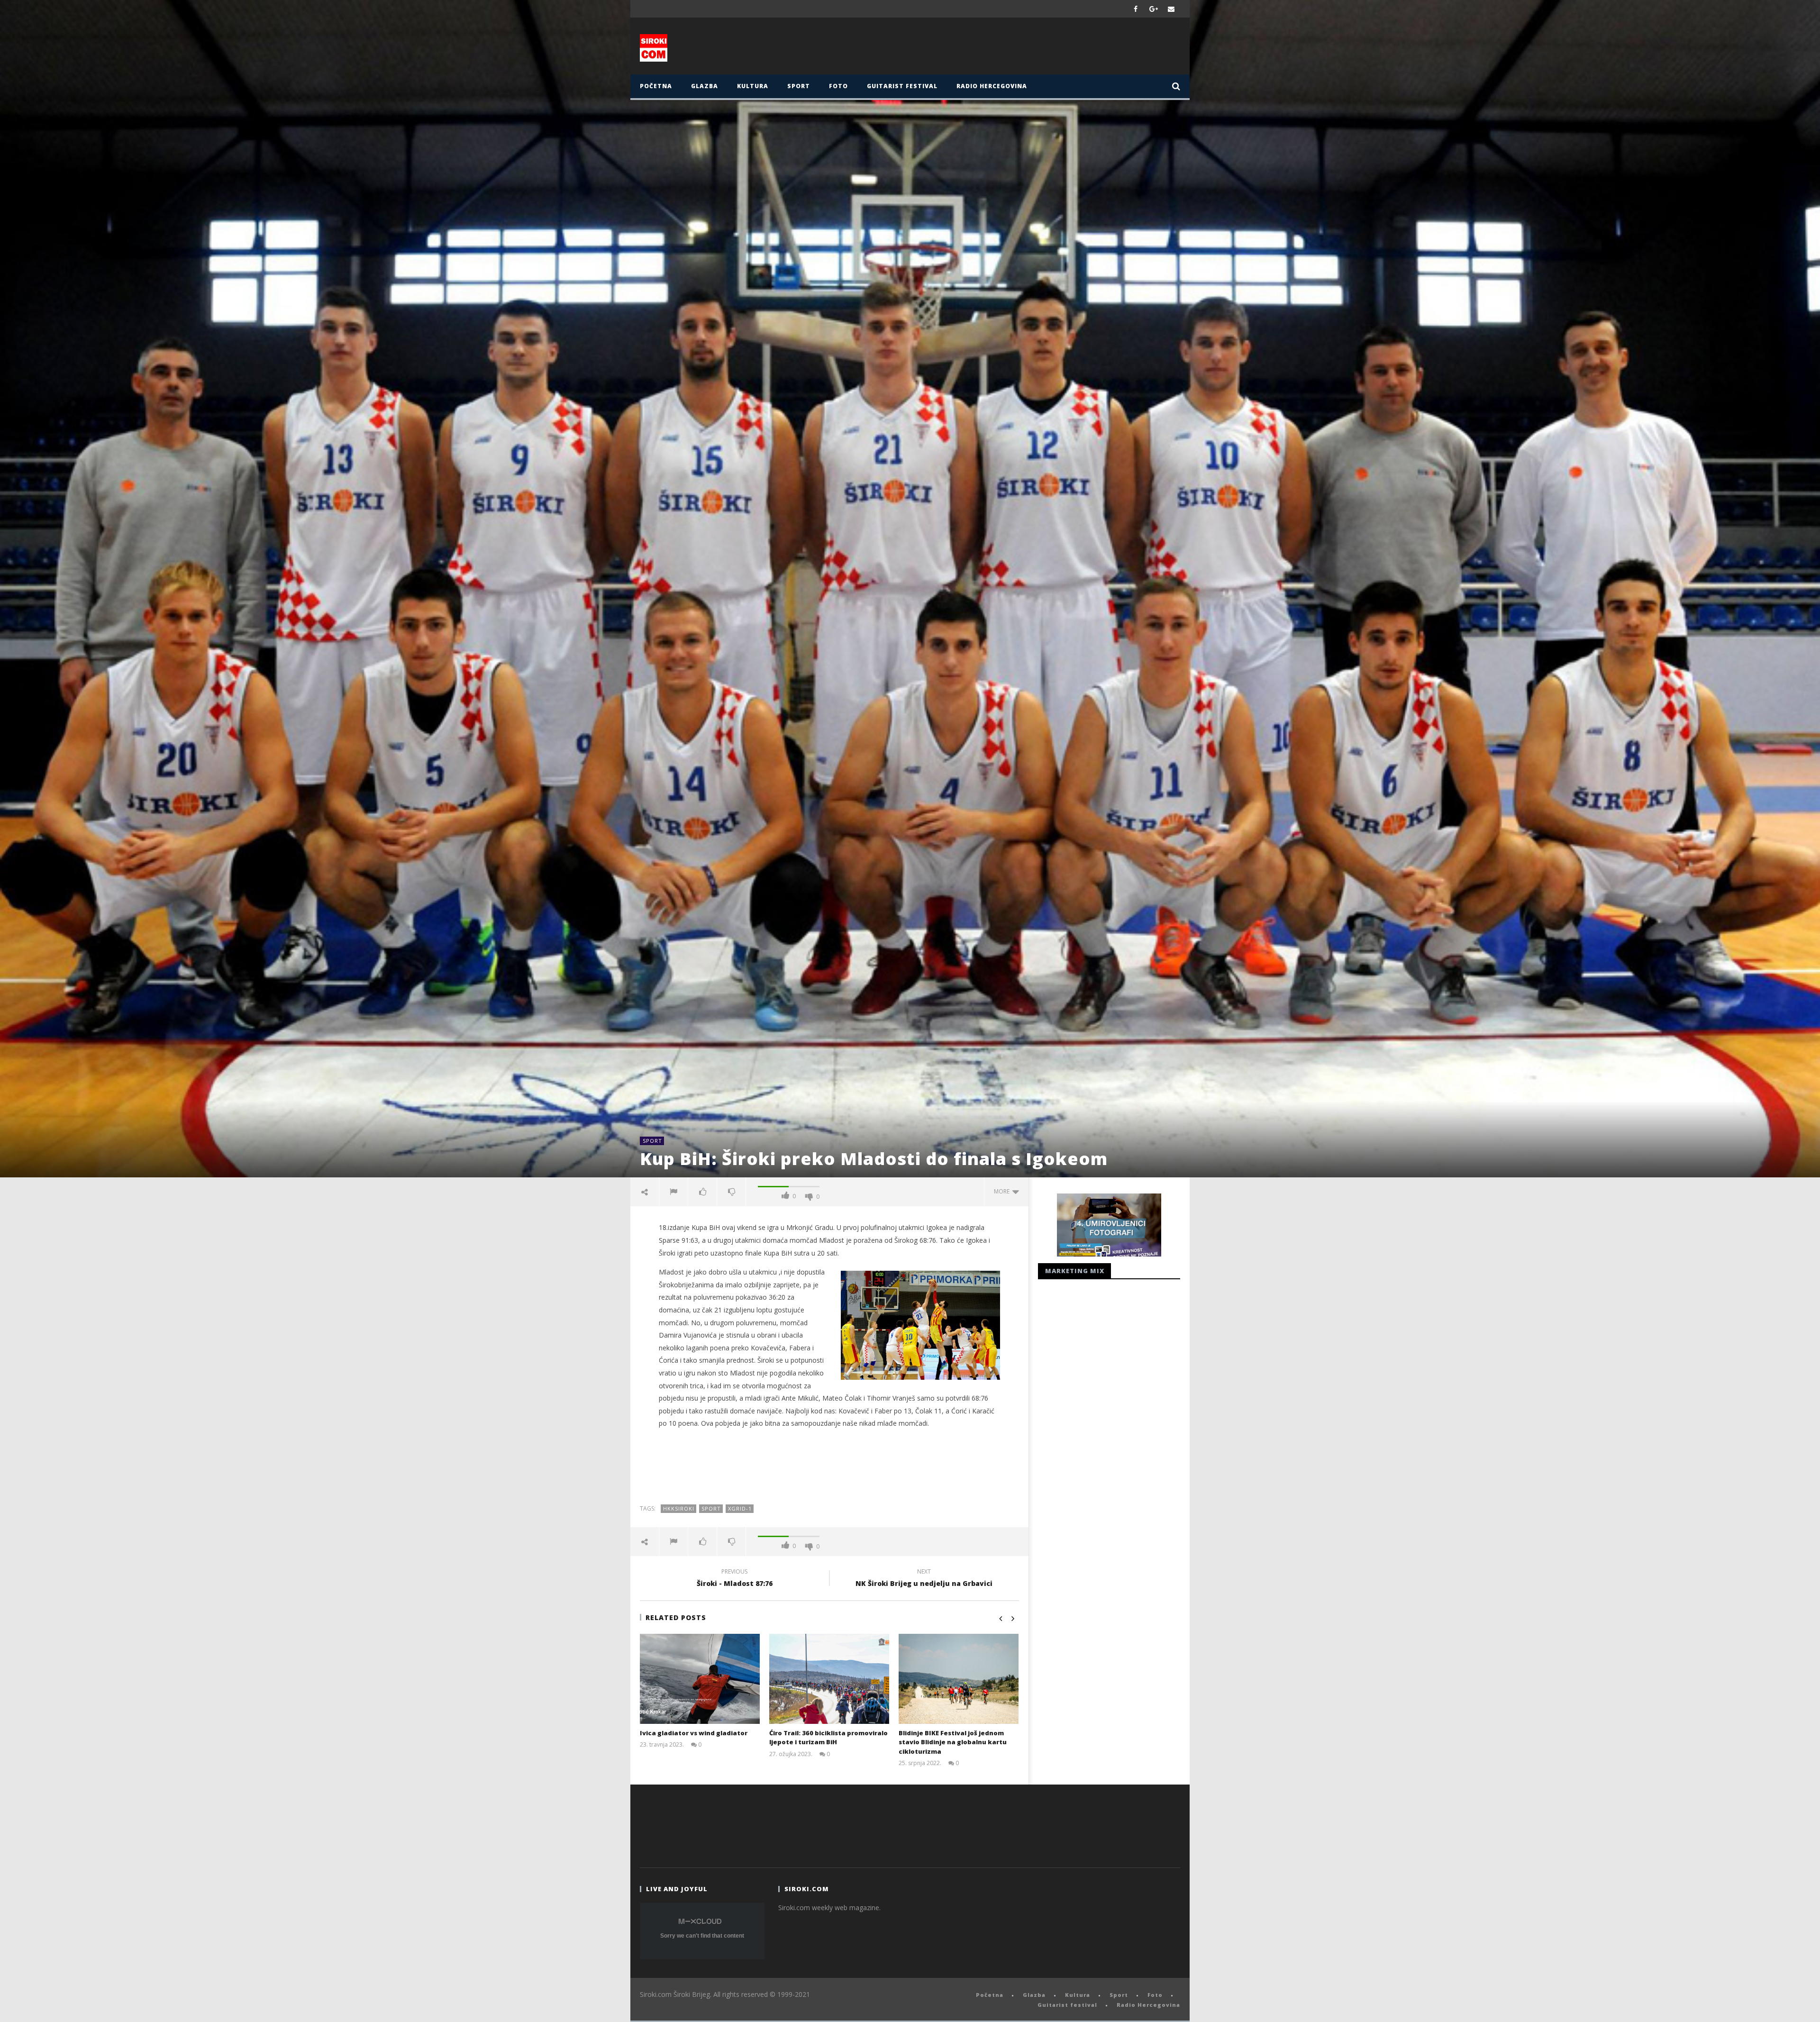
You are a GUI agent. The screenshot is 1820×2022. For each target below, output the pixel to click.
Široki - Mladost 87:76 (735, 1579)
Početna (656, 86)
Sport (799, 86)
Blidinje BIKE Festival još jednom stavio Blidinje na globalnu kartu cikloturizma (953, 1742)
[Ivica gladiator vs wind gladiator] (700, 1679)
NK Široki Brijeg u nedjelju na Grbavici (924, 1579)
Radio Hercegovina (992, 86)
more (1003, 1191)
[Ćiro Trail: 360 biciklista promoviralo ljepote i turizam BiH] (829, 1679)
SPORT (711, 1508)
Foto (838, 86)
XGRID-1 (740, 1508)
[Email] (1171, 9)
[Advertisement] (1003, 48)
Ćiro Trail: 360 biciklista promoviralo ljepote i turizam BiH (828, 1738)
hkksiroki (679, 1508)
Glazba (705, 86)
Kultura (753, 86)
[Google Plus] (1154, 9)
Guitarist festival (902, 86)
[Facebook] (1136, 9)
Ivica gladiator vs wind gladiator (694, 1733)
